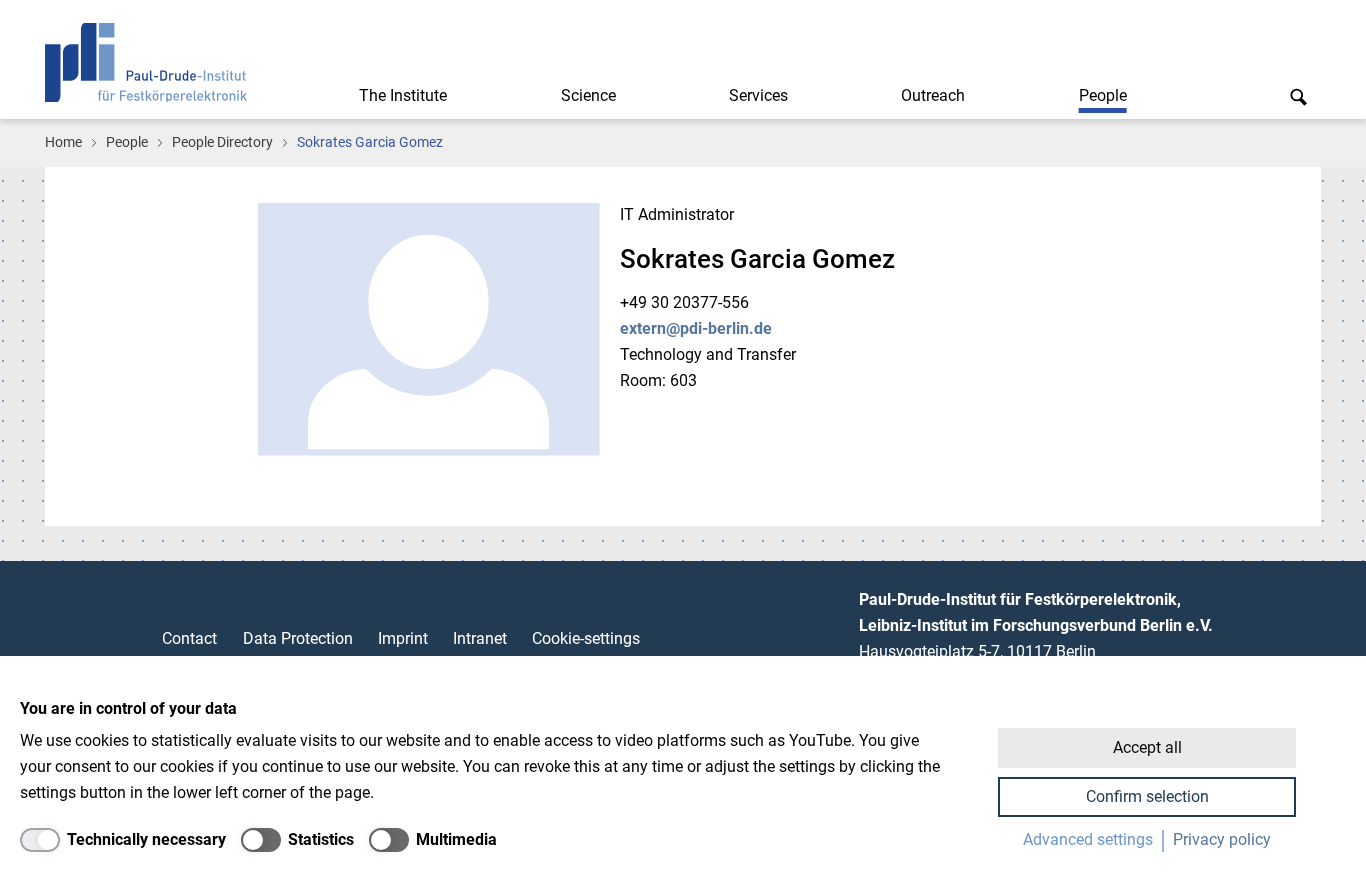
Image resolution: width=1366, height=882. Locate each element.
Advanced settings (1088, 839)
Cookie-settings (586, 638)
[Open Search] (1298, 96)
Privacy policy (1222, 839)
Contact (189, 638)
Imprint (403, 638)
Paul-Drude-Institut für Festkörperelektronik (146, 62)
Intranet (480, 638)
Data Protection (298, 638)
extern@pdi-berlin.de (696, 328)
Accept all (1147, 747)
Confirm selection (1147, 796)
